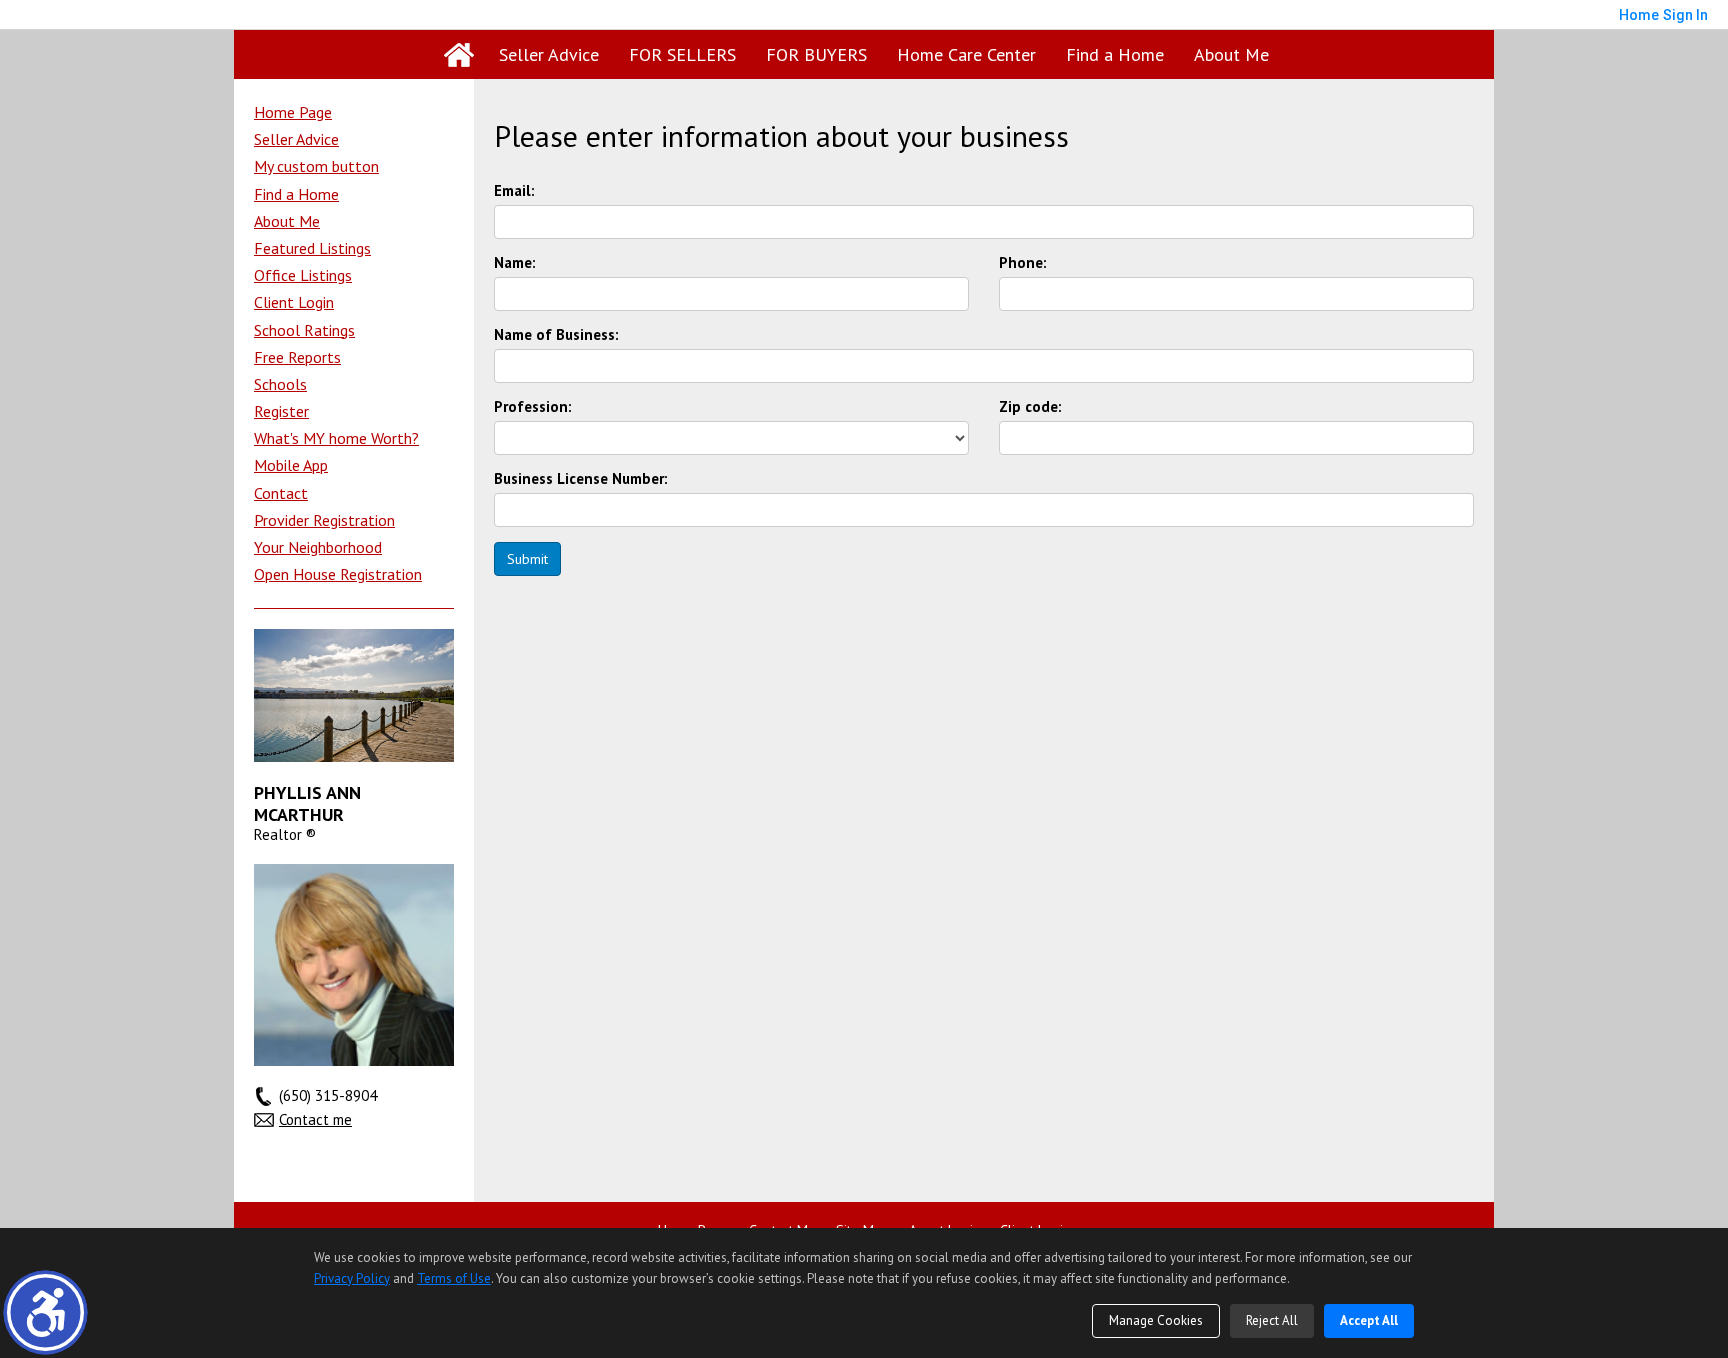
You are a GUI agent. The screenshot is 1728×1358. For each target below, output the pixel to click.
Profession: (533, 407)
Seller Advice (549, 54)
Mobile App (291, 465)
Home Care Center (966, 54)
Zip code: (1030, 407)
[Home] (459, 55)
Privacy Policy (352, 1278)
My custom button (316, 166)
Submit (527, 559)
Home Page (293, 112)
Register (281, 411)
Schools (280, 384)
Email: (514, 191)
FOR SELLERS (682, 54)
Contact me (315, 1120)
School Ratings (304, 330)
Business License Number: (581, 479)
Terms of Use (454, 1278)
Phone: (1023, 263)
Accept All (1369, 1320)
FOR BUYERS (816, 54)
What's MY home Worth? (336, 438)
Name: (515, 263)
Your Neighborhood (318, 547)
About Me (1231, 54)
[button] (45, 1312)
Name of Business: (556, 335)
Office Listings (303, 275)
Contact (281, 493)
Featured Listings (312, 248)
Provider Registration (324, 520)
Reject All (1272, 1320)
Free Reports (297, 357)
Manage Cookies (1156, 1320)
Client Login (294, 302)
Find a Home (1115, 54)
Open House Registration (338, 574)
